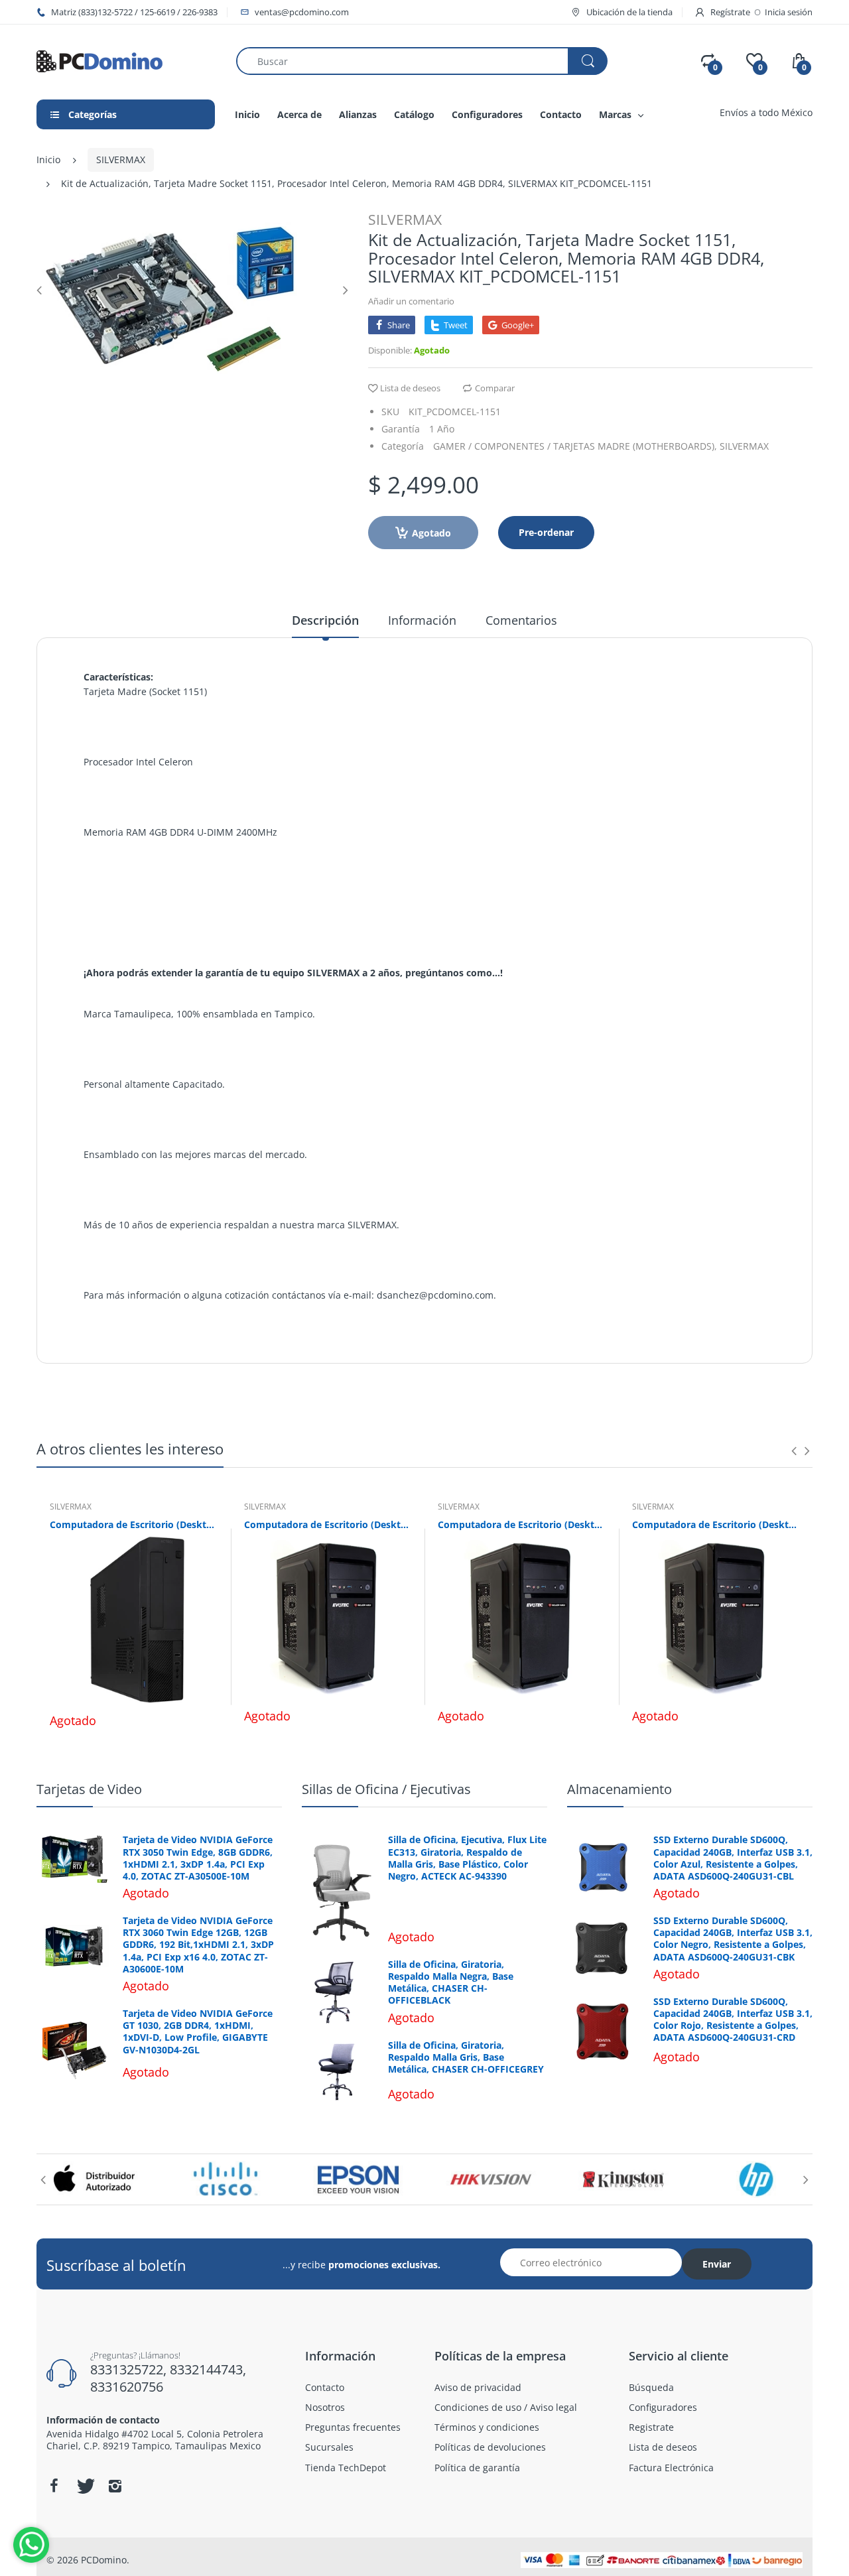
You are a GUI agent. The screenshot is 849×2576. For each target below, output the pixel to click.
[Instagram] (115, 2486)
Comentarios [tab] (521, 620)
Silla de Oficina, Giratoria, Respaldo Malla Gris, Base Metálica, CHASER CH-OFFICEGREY (466, 2057)
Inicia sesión (789, 12)
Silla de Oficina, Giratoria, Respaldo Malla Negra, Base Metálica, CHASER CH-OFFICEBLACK (451, 1983)
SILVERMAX (121, 160)
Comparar (495, 388)
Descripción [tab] (325, 620)
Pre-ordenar (546, 532)
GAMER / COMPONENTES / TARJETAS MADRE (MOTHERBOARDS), (575, 446)
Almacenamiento (620, 1789)
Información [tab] (422, 620)
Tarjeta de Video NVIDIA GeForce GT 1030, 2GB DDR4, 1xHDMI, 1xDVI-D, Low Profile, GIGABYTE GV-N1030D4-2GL (198, 2032)
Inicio (48, 160)
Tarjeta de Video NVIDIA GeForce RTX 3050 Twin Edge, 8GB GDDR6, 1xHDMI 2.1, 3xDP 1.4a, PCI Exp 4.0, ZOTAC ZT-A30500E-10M (198, 1858)
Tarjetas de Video (89, 1789)
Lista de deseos (410, 388)
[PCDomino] (99, 60)
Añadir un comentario (411, 301)
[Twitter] (84, 2486)
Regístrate (730, 12)
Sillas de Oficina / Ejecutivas (386, 1789)
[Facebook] (54, 2486)
